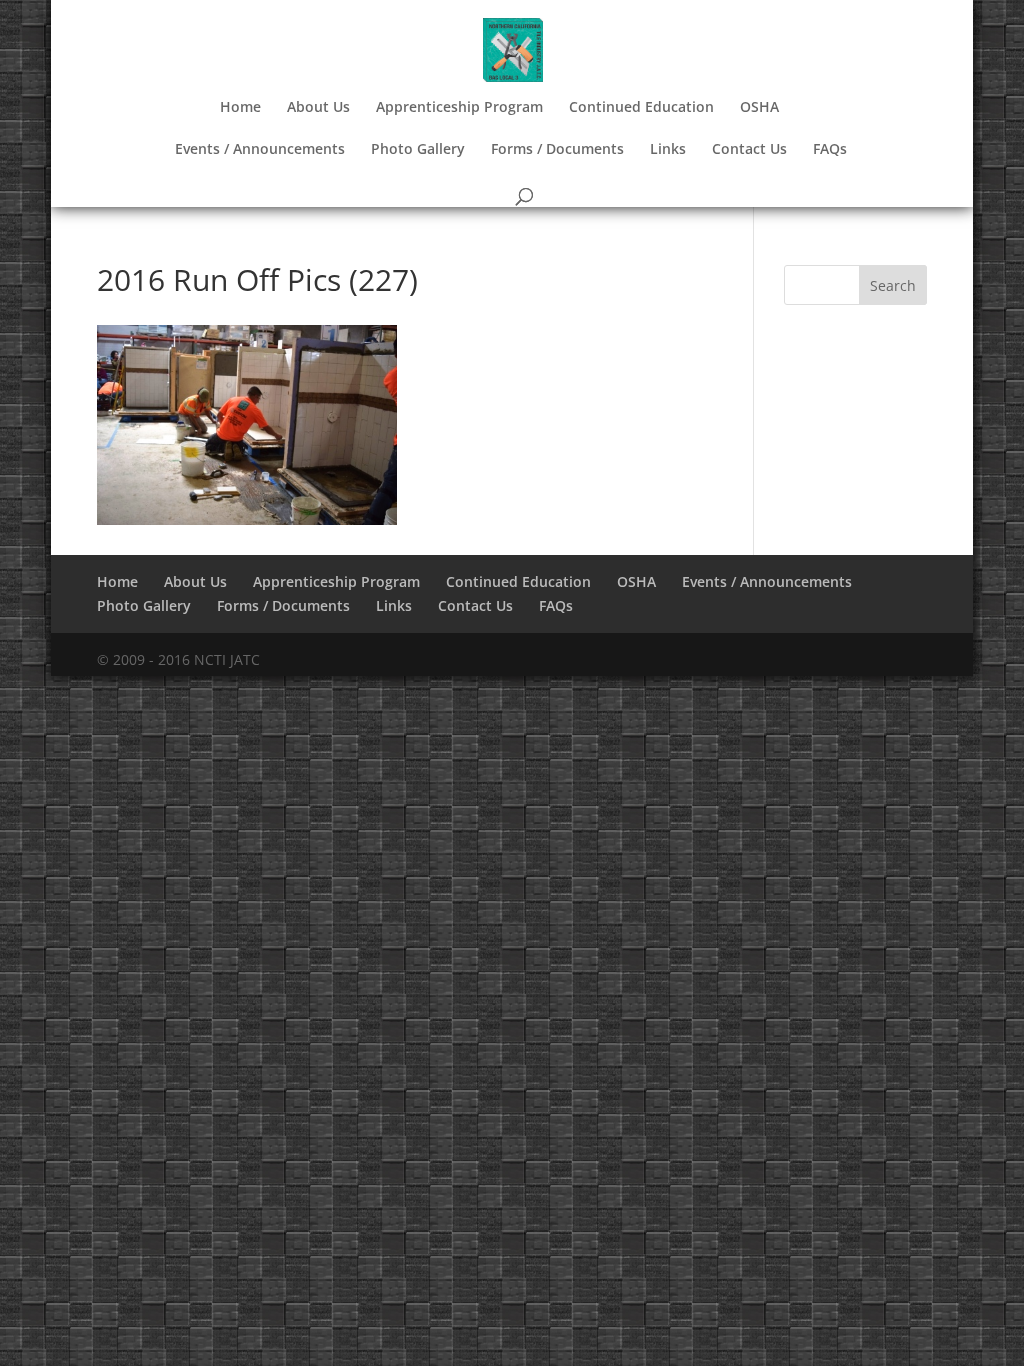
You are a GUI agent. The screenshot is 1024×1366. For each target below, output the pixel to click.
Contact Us (749, 150)
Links (668, 150)
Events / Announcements (260, 150)
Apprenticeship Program (459, 108)
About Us (318, 108)
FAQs (830, 150)
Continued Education (641, 108)
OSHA (759, 108)
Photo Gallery (418, 150)
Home (240, 108)
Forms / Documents (557, 150)
